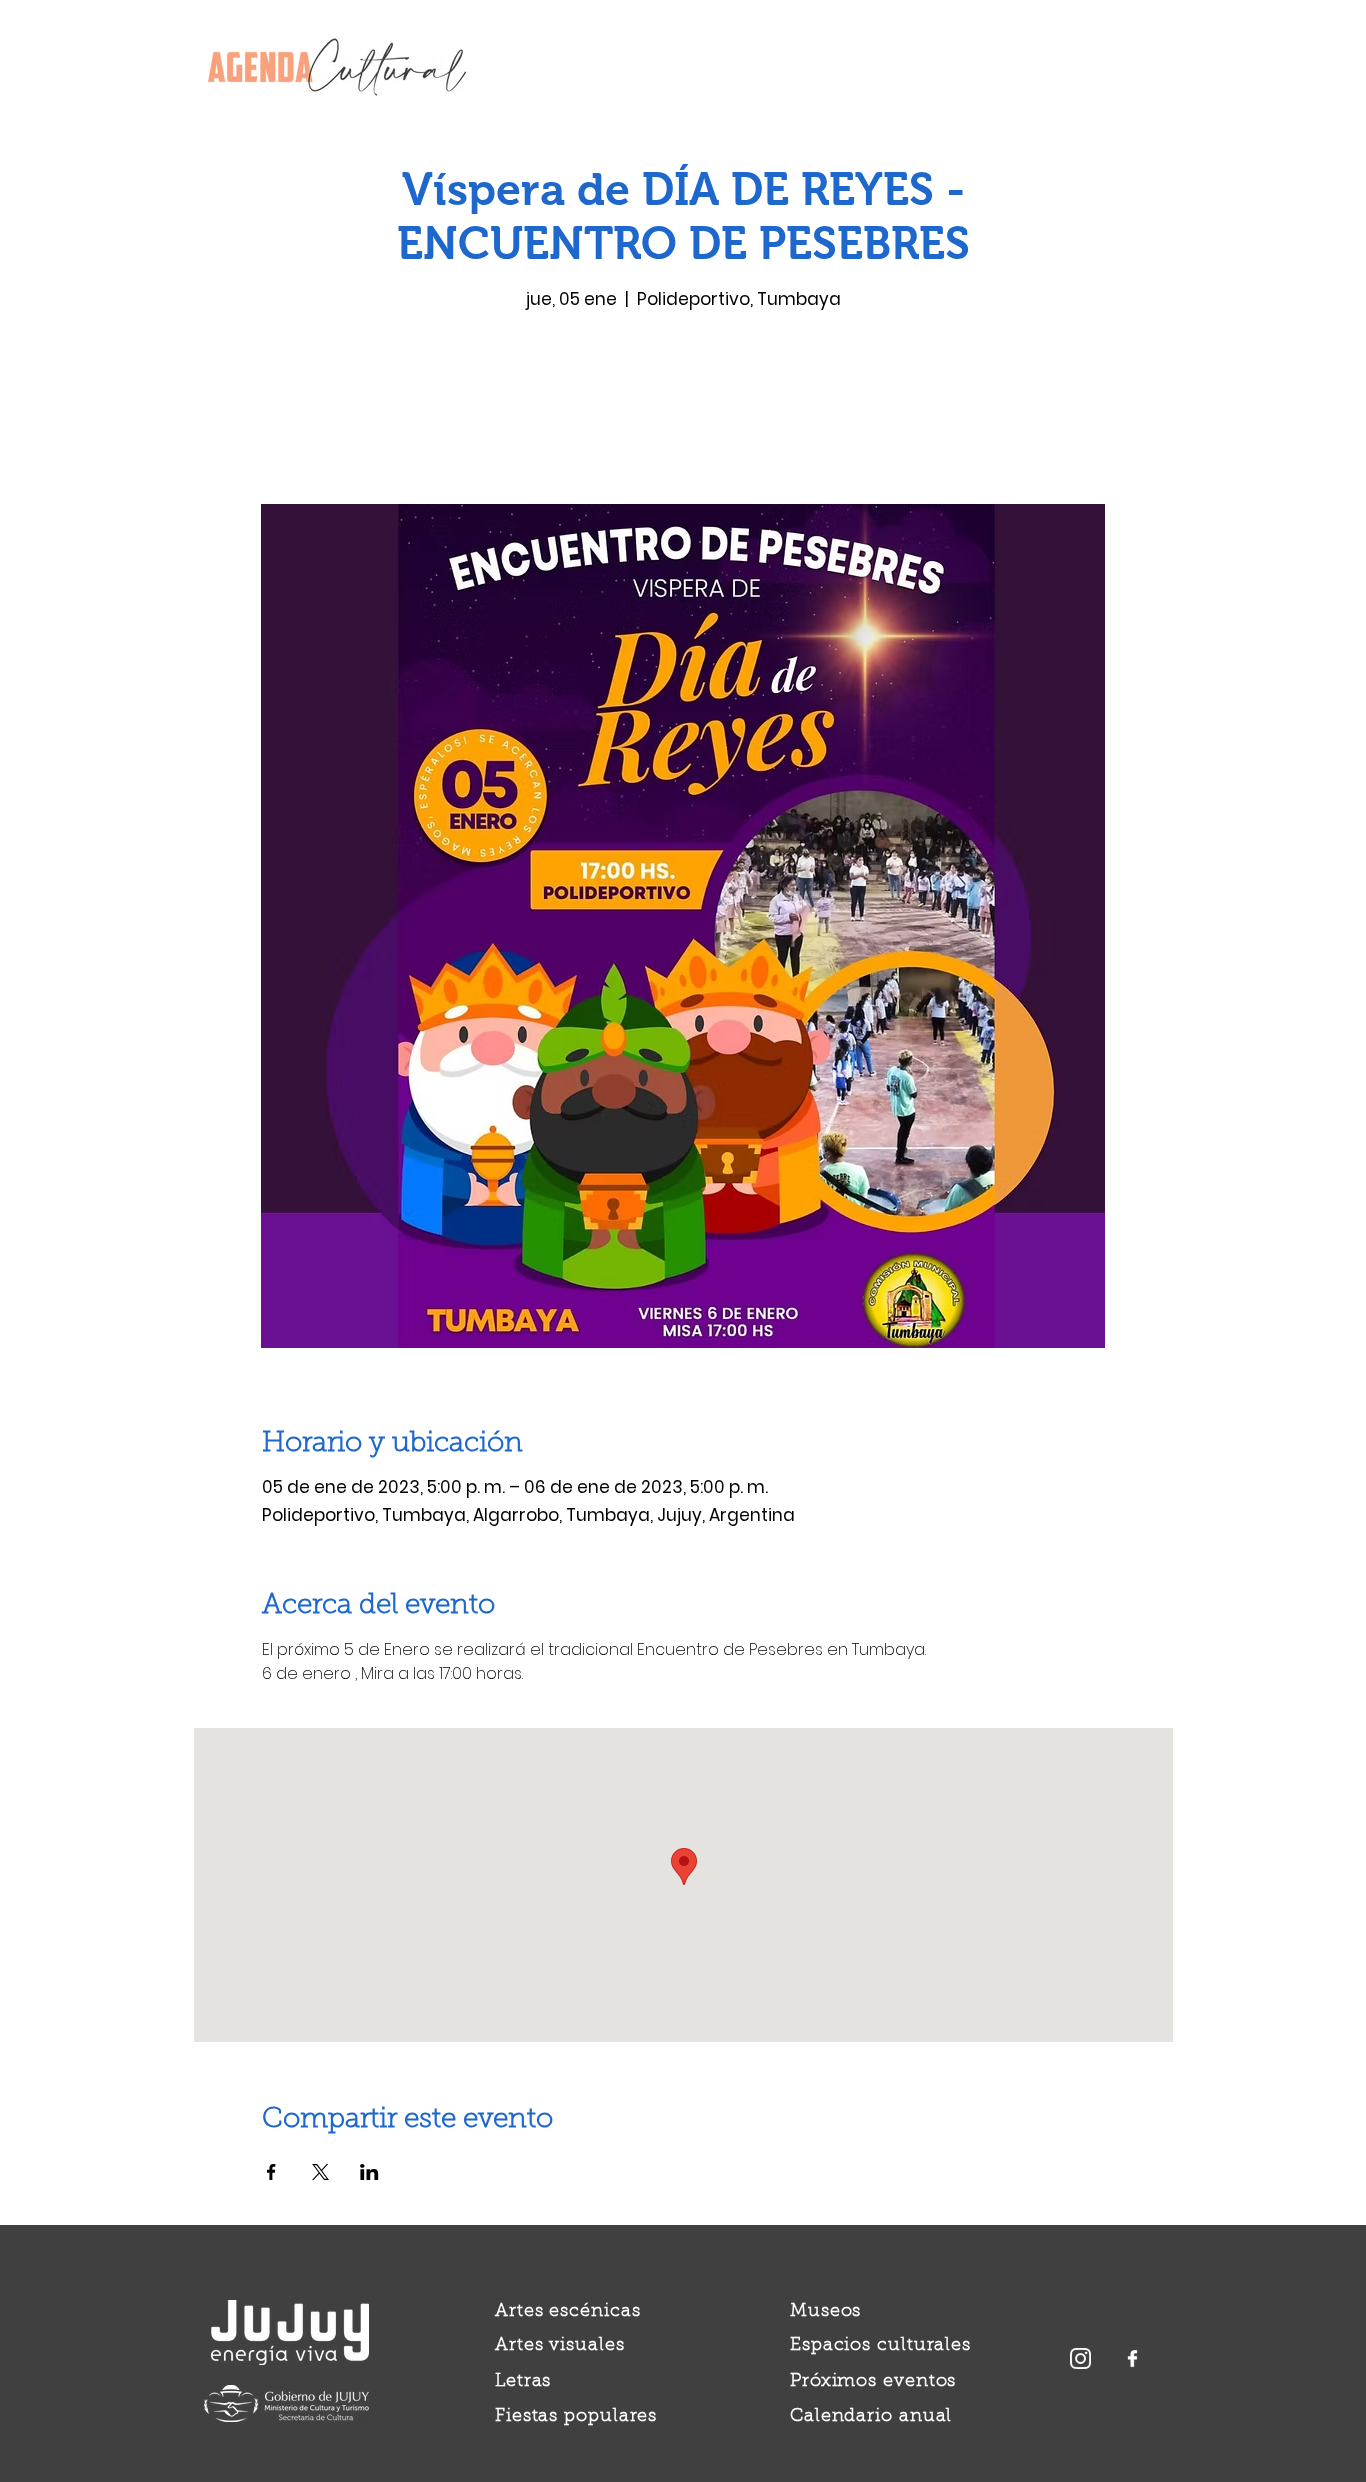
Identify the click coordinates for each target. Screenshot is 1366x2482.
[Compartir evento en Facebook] (271, 2172)
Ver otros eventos (683, 410)
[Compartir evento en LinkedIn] (369, 2172)
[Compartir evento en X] (320, 2172)
